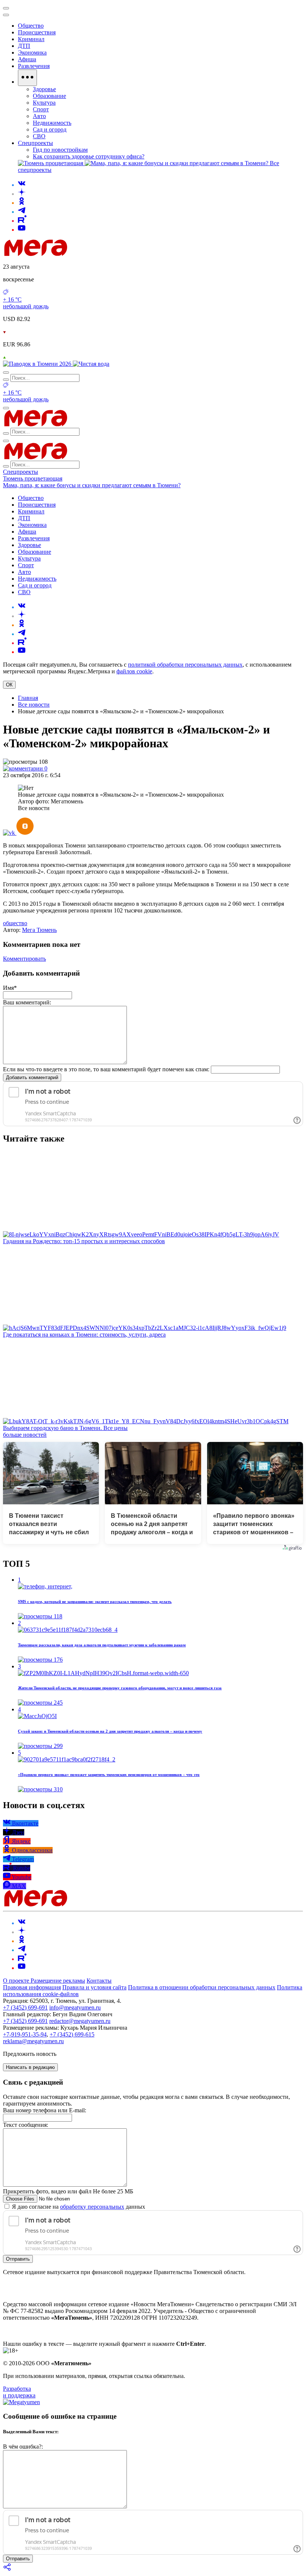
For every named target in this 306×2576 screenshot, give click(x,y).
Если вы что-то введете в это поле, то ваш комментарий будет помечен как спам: (106, 1069)
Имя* (10, 988)
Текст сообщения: (26, 2125)
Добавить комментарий (32, 1077)
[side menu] (6, 15)
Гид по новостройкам (60, 150)
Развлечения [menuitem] (34, 66)
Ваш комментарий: (27, 1002)
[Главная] (89, 254)
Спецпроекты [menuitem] (35, 143)
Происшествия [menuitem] (37, 32)
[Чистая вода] (91, 364)
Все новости (34, 705)
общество (15, 923)
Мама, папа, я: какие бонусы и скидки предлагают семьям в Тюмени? (92, 485)
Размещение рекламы (58, 1981)
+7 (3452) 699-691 (25, 2007)
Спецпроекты (21, 472)
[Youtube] (22, 230)
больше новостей (25, 1435)
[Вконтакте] (22, 185)
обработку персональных (92, 2207)
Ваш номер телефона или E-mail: (45, 2110)
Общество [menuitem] (31, 26)
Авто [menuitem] (39, 116)
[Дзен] (22, 194)
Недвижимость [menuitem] (52, 123)
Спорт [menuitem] (41, 109)
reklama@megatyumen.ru (33, 2041)
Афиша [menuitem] (27, 59)
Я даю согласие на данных (78, 2207)
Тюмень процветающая (33, 478)
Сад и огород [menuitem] (50, 129)
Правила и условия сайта (94, 1987)
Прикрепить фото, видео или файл (68, 2191)
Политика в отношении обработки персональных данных (202, 1987)
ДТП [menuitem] (24, 46)
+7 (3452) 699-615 (72, 2034)
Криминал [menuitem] (31, 39)
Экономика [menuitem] (32, 52)
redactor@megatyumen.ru (80, 2021)
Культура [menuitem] (44, 103)
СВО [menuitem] (39, 136)
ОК (9, 685)
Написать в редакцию (30, 2067)
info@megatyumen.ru (75, 2007)
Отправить (18, 2259)
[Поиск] (6, 373)
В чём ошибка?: (23, 2447)
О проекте (17, 1981)
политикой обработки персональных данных (185, 665)
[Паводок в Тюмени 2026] (38, 364)
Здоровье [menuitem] (44, 89)
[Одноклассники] (22, 203)
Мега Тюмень (39, 930)
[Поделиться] (7, 2569)
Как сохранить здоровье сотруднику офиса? (89, 156)
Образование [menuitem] (49, 96)
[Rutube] (22, 221)
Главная (28, 698)
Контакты (99, 1981)
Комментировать (24, 959)
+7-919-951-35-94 (25, 2034)
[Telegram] (22, 212)
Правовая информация (32, 1987)
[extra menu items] (27, 78)
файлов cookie (134, 671)
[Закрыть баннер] (6, 8)
